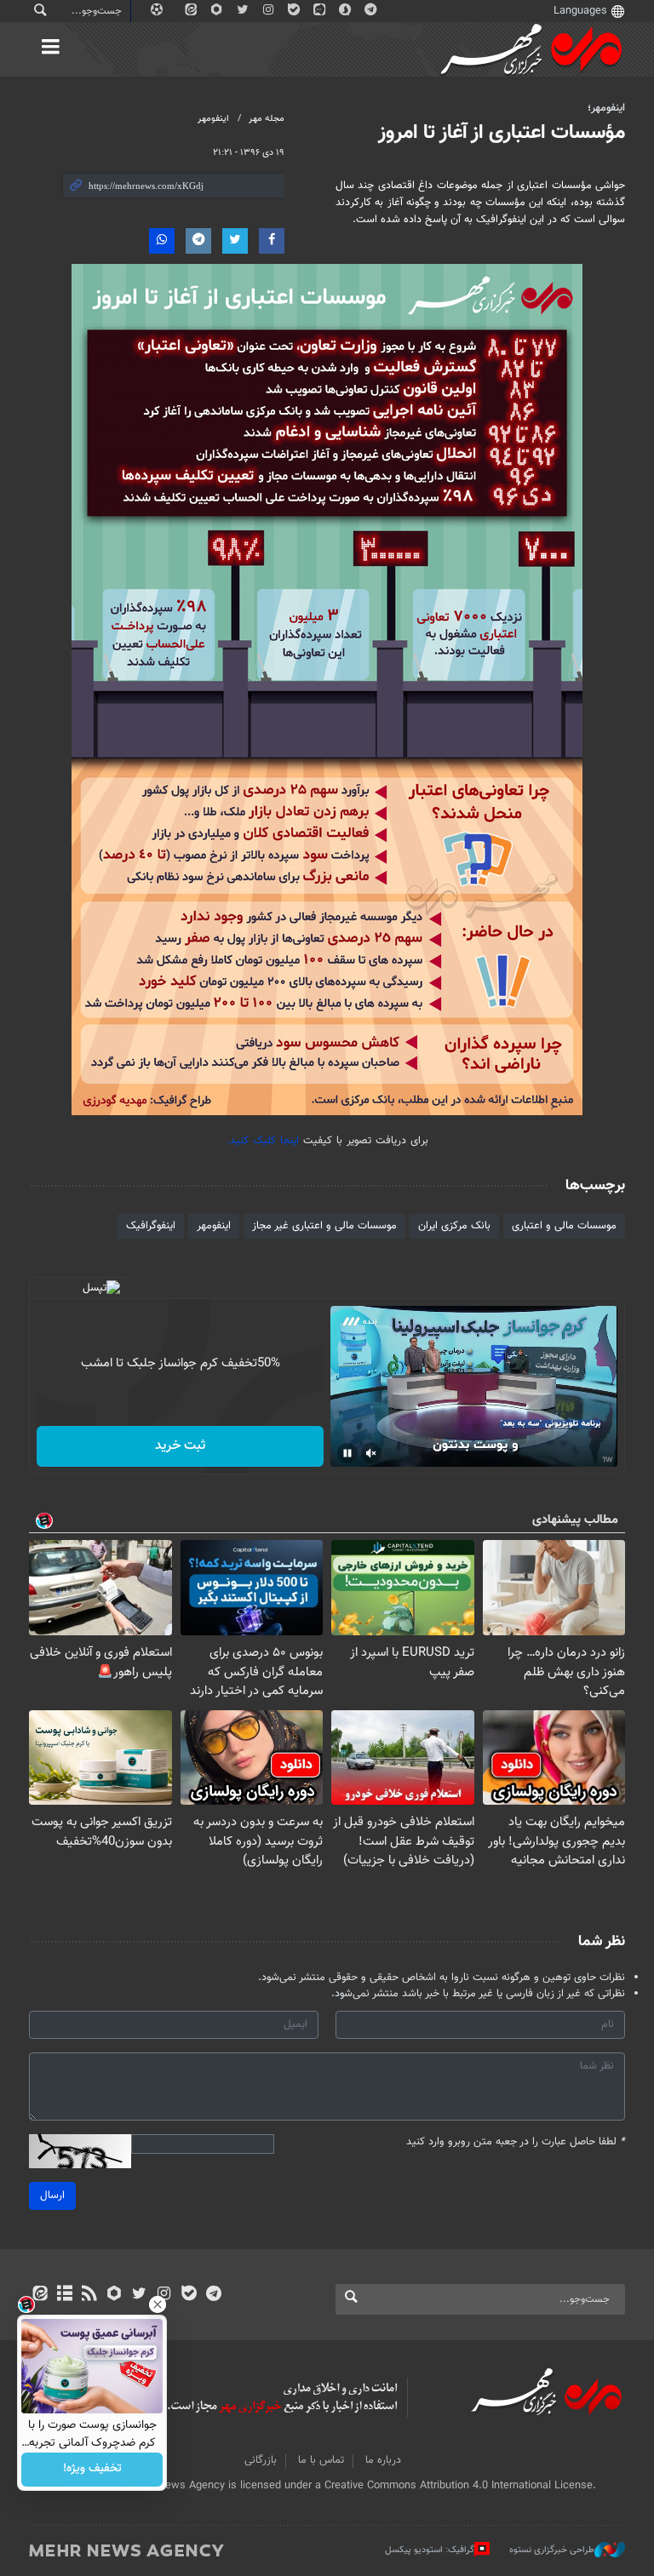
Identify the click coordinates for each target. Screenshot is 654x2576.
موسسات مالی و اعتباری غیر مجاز (324, 1226)
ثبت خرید (180, 1446)
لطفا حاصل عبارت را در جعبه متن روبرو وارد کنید (516, 2142)
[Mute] (371, 1453)
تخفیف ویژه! (92, 2470)
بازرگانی (261, 2460)
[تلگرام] (213, 2295)
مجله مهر (267, 119)
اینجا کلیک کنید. (263, 1141)
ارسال (52, 2195)
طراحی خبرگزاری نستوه (552, 2550)
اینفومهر (213, 119)
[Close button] (158, 2304)
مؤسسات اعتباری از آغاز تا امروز (502, 133)
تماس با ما (321, 2460)
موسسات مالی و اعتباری (564, 1226)
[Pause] (347, 1453)
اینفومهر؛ (606, 108)
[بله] (189, 2295)
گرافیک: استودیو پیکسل (430, 2550)
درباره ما (383, 2460)
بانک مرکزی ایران (454, 1226)
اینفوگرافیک (151, 1226)
